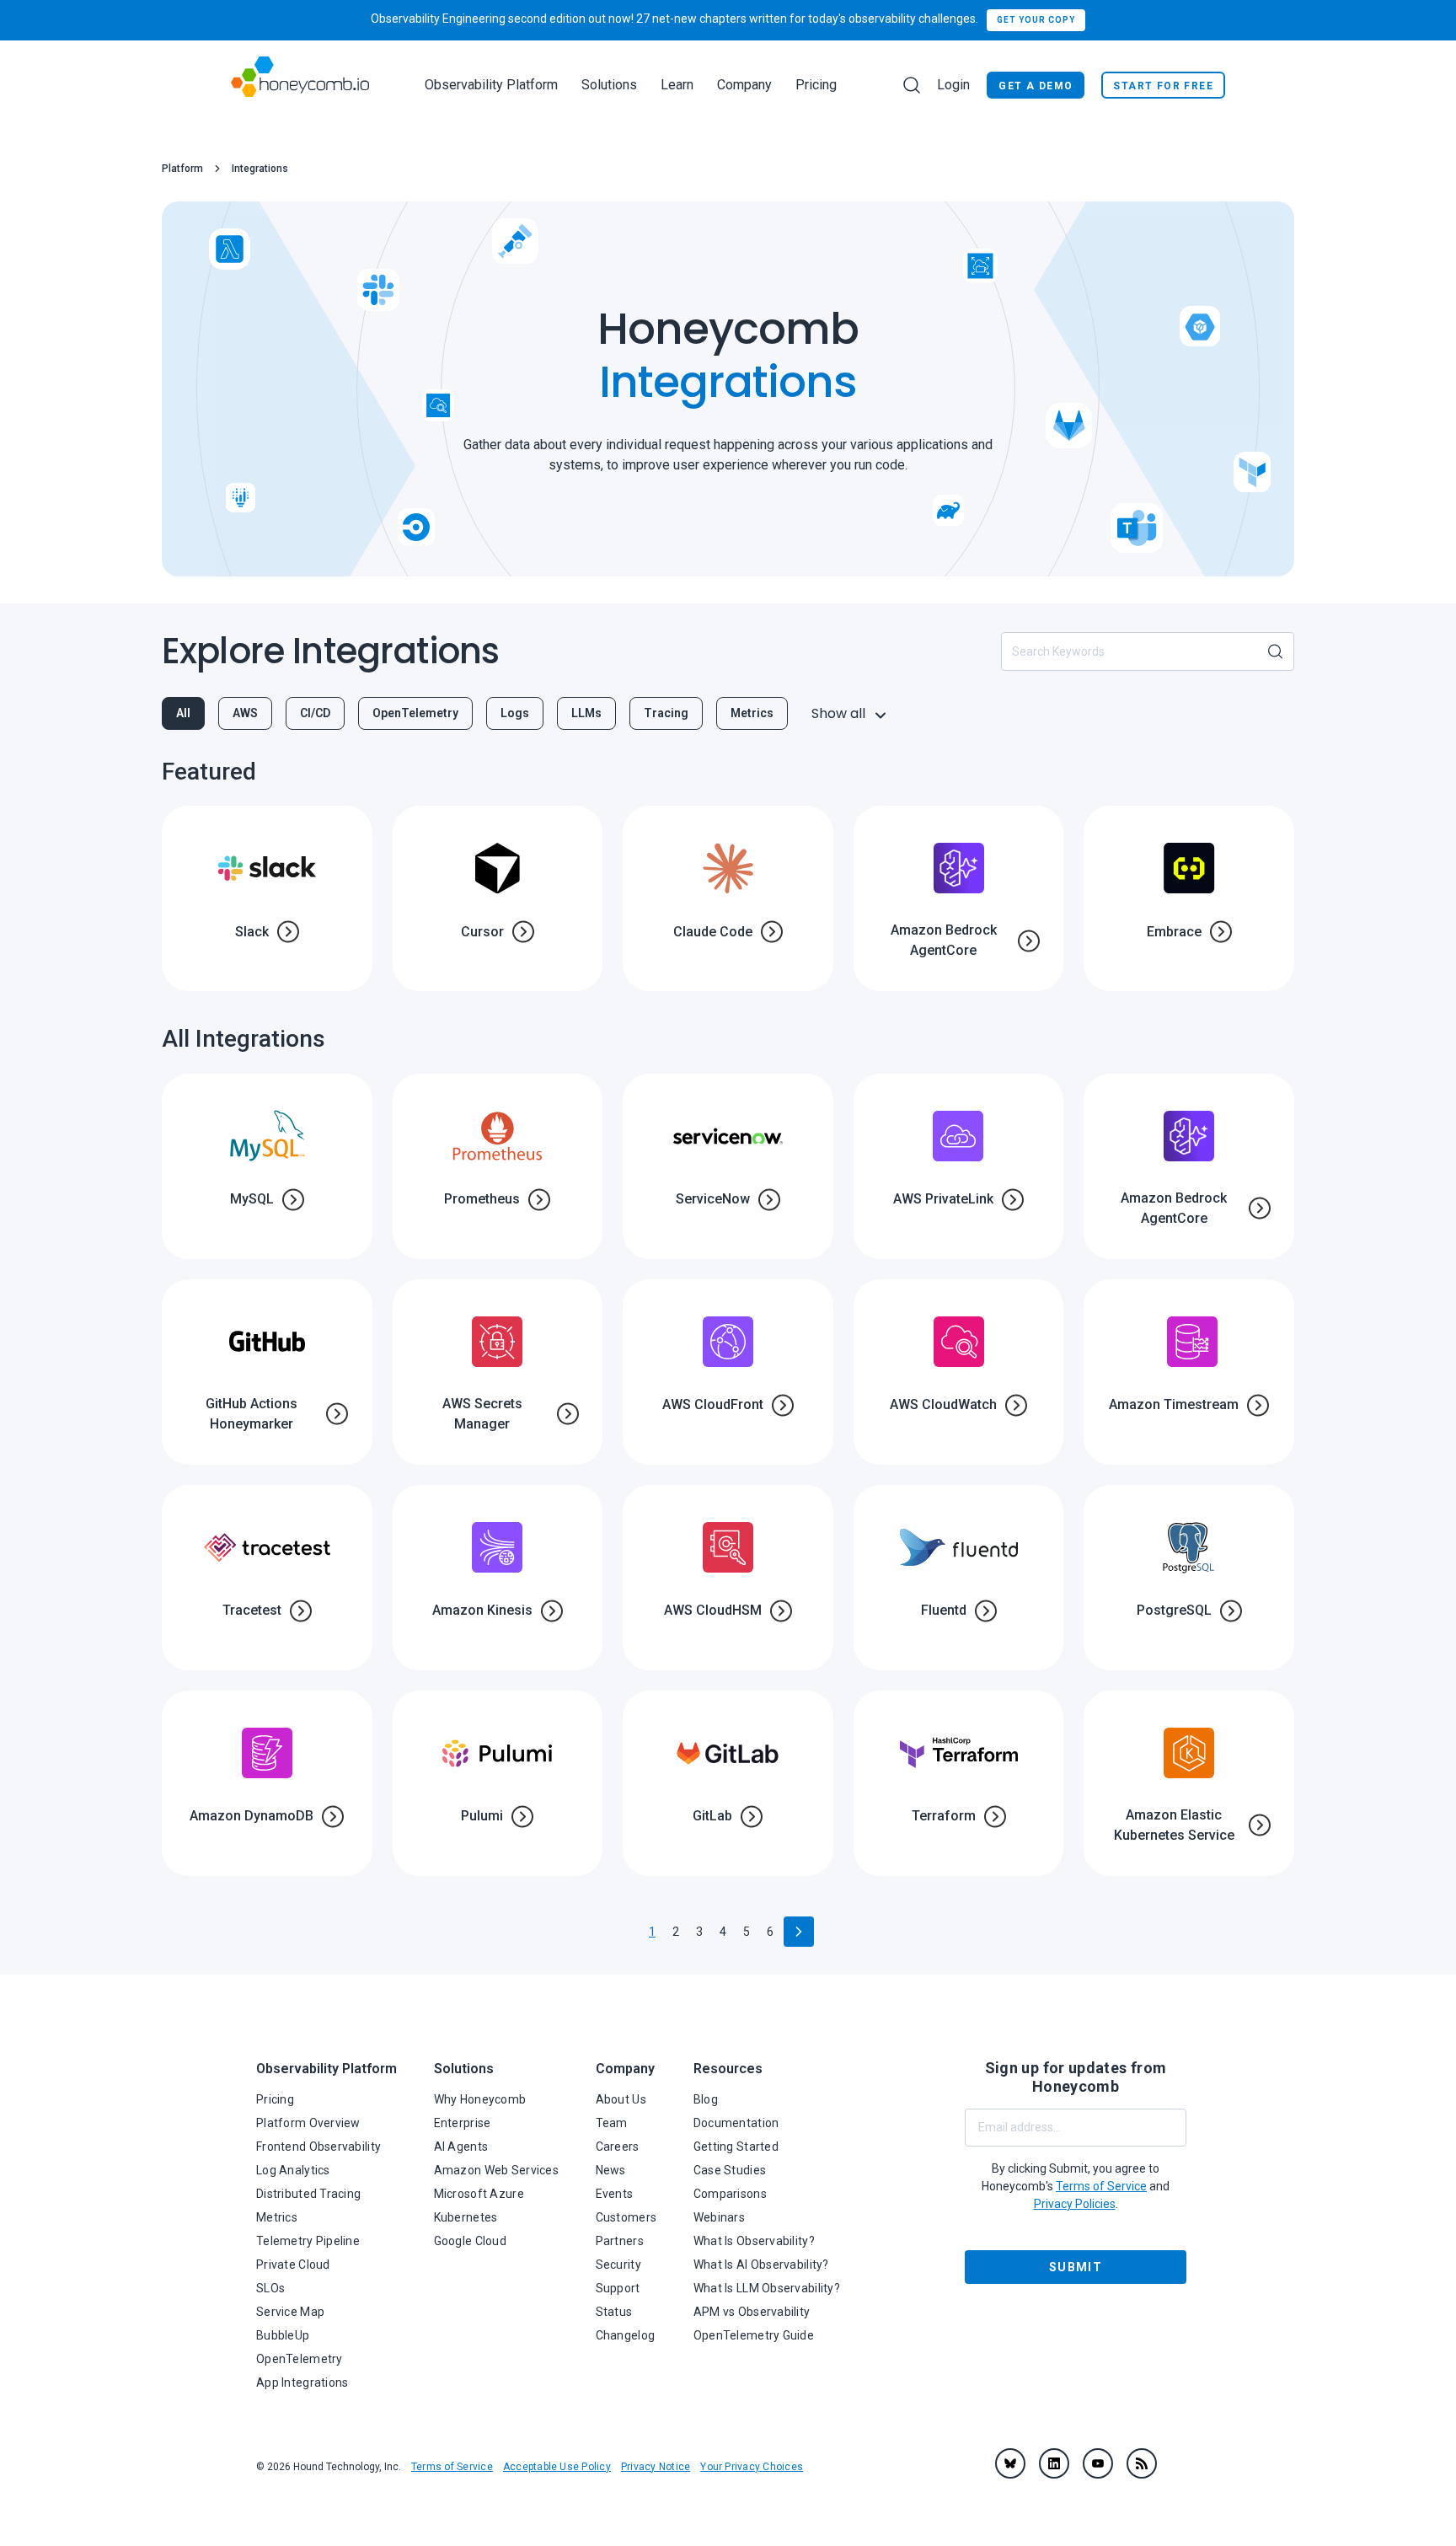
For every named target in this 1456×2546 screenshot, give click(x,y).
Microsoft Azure (479, 2194)
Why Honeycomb (480, 2099)
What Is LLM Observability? (767, 2288)
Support (618, 2288)
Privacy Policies (1075, 2204)
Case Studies (730, 2170)
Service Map (290, 2312)
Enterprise (463, 2123)
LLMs (586, 713)
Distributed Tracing (308, 2194)
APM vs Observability (752, 2312)
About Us (621, 2099)
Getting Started (736, 2147)
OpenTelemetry (415, 713)
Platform (182, 169)
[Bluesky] (1010, 2463)
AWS (245, 713)
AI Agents (461, 2147)
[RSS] (1142, 2463)
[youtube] (1098, 2463)
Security (618, 2265)
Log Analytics (293, 2170)
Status (614, 2312)
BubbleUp (283, 2335)
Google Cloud (470, 2241)
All (183, 713)
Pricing (816, 85)
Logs (515, 713)
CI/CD (315, 713)
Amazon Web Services (496, 2170)
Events (615, 2194)
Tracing (666, 713)
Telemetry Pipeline (308, 2241)
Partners (620, 2241)
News (611, 2170)
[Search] (912, 85)
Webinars (719, 2217)
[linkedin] (1054, 2463)
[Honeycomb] (300, 85)
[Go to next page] (799, 1932)
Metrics (752, 713)
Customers (626, 2217)
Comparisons (730, 2194)
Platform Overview (308, 2123)
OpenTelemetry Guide (754, 2335)
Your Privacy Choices (752, 2467)
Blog (706, 2099)
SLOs (270, 2288)
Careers (618, 2147)
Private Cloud (293, 2265)
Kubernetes (466, 2217)
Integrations (260, 169)
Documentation (736, 2123)
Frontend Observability (318, 2147)
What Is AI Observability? (761, 2265)
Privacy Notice (656, 2467)
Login (953, 85)
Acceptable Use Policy (557, 2467)
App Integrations (302, 2383)
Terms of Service (452, 2467)
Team (612, 2123)
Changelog (626, 2335)
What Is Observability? (754, 2241)
